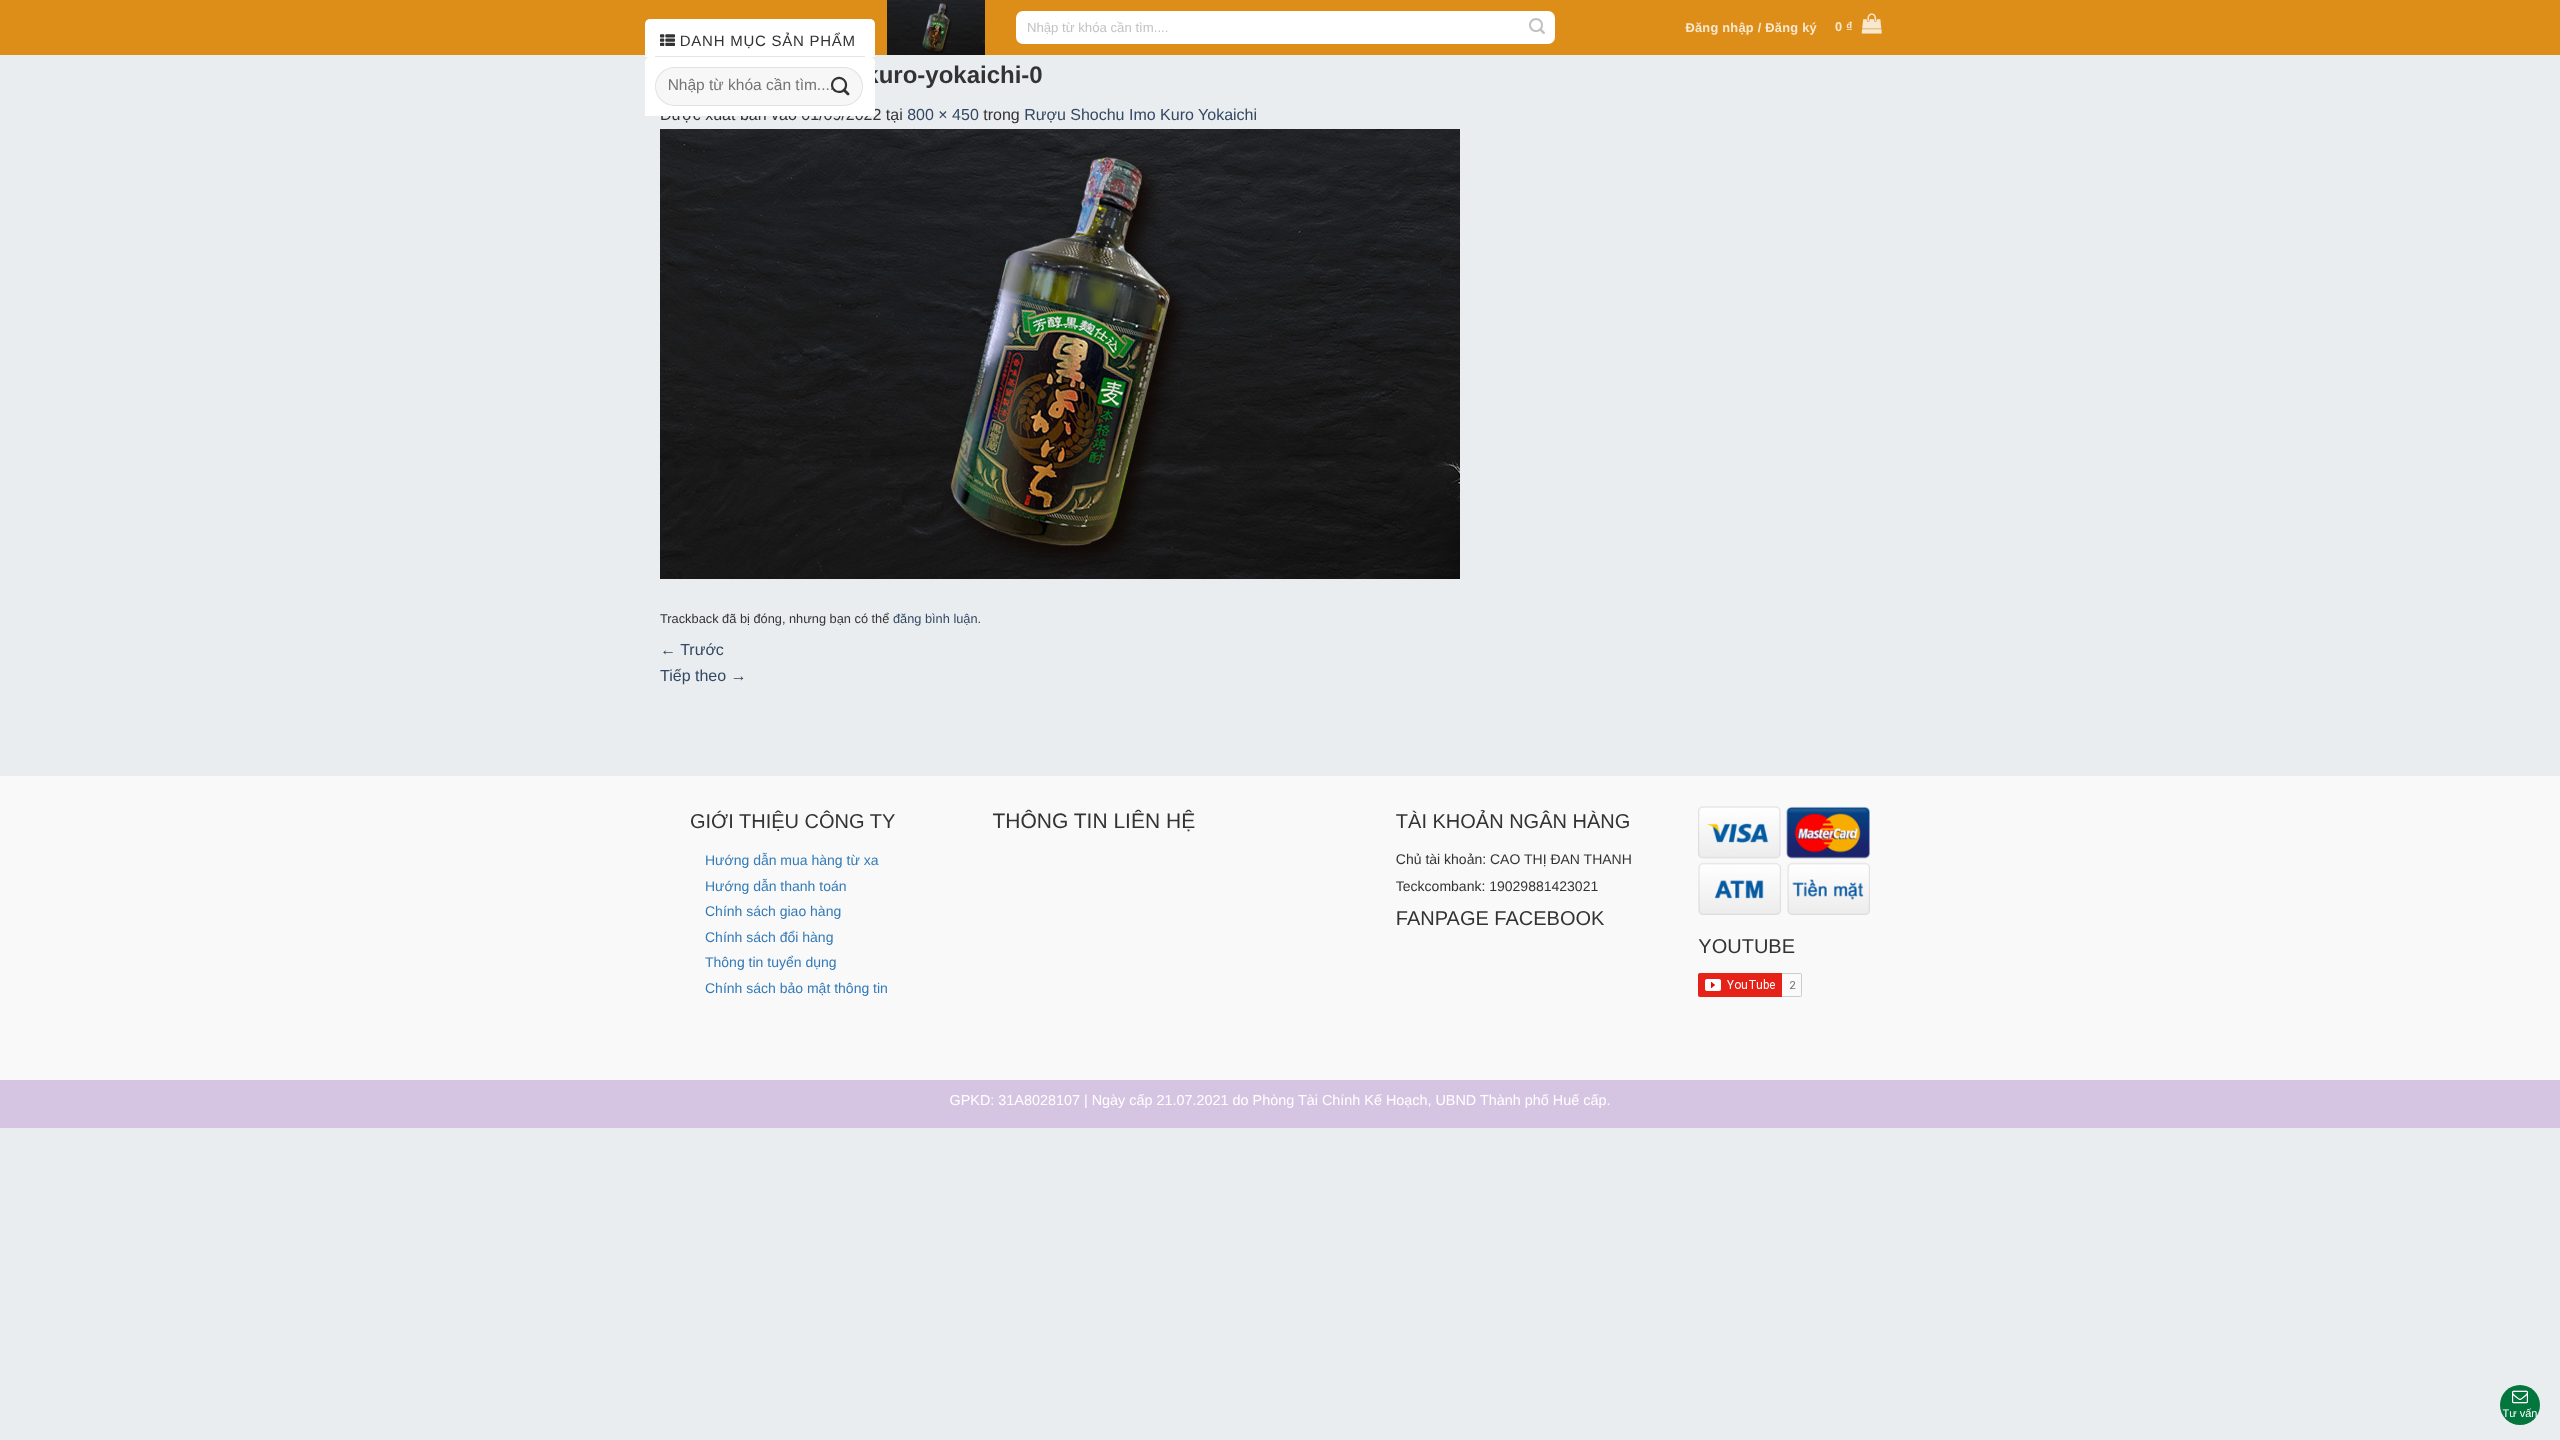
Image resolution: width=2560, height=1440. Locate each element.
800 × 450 (943, 115)
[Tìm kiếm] (1537, 28)
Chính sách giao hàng (773, 911)
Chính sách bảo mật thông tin (796, 988)
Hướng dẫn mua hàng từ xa (791, 860)
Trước (692, 650)
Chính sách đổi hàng (769, 937)
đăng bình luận (935, 618)
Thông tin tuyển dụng (771, 962)
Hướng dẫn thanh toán (776, 886)
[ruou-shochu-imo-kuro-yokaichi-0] (1060, 353)
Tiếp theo (703, 676)
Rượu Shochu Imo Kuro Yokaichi (1140, 115)
